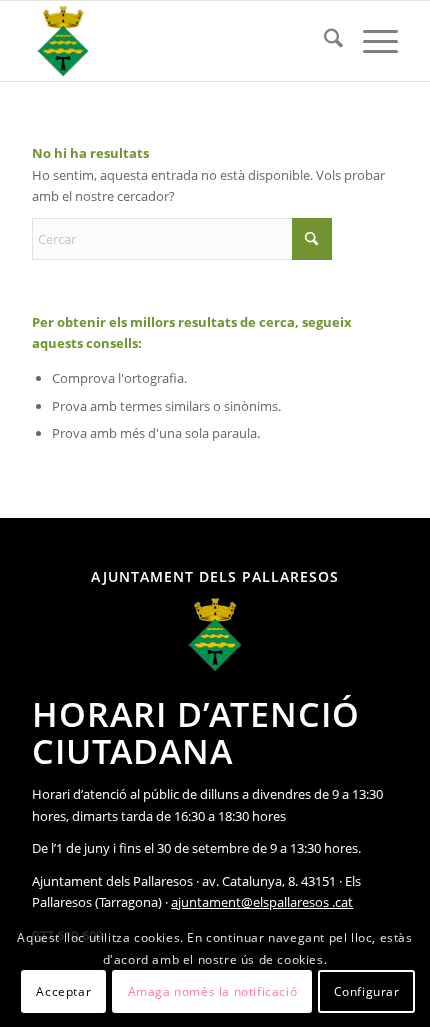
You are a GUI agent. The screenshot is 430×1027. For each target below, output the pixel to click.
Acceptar (63, 991)
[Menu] (370, 41)
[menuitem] (323, 41)
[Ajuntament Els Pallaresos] (178, 41)
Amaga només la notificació (213, 991)
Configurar (367, 991)
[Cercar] (323, 41)
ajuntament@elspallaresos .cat (262, 902)
